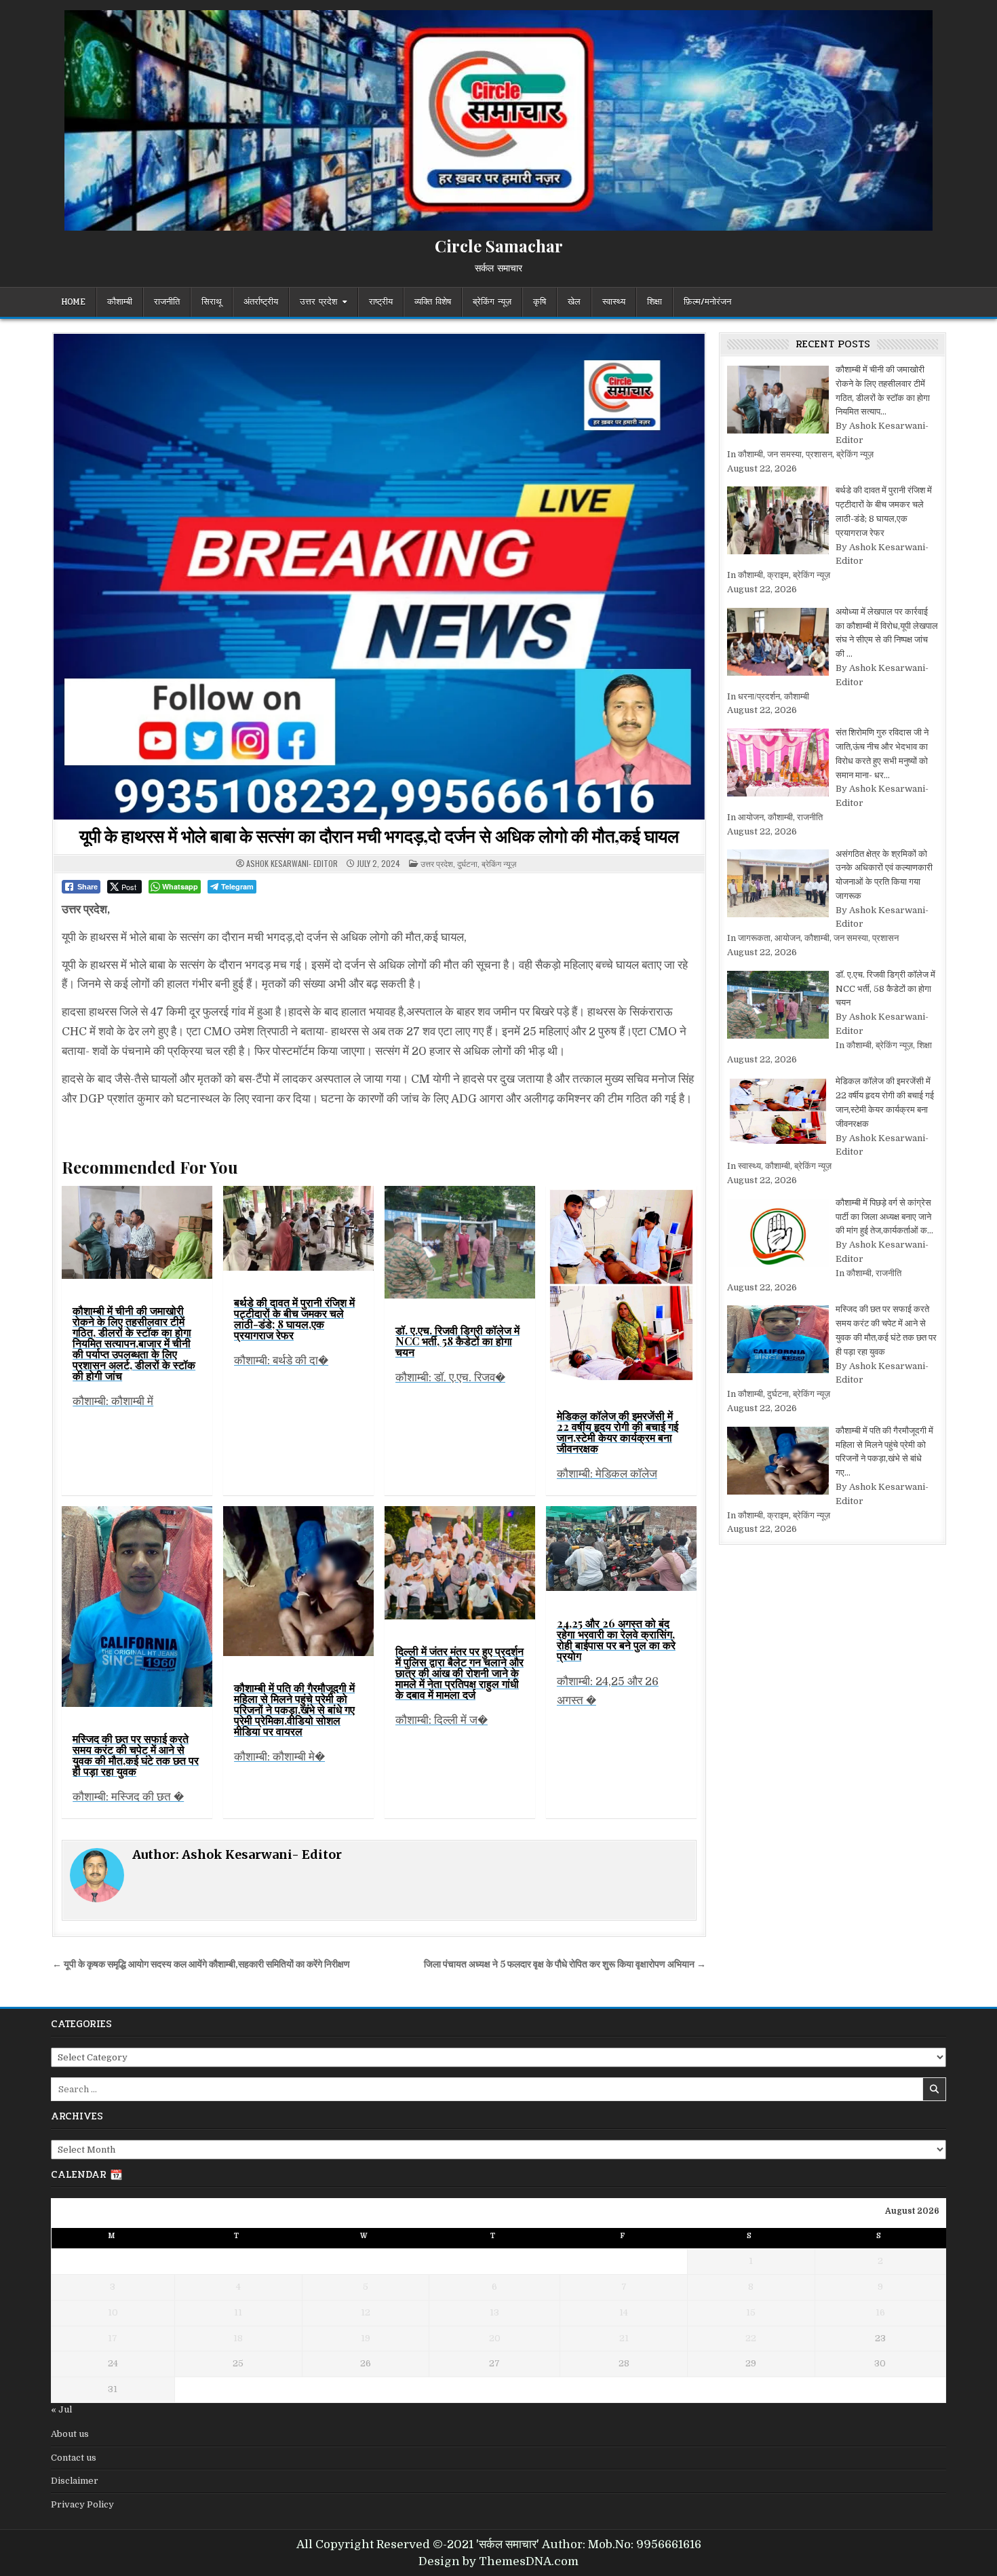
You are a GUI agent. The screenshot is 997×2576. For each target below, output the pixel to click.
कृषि (540, 302)
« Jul (61, 2409)
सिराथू (212, 302)
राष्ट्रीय (381, 302)
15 (751, 2312)
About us (70, 2434)
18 (238, 2338)
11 (238, 2312)
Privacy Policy (82, 2504)
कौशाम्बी (120, 302)
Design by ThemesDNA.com (498, 2561)
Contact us (74, 2458)
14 (624, 2312)
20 (495, 2338)
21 (624, 2338)
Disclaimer (75, 2481)
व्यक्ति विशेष (433, 302)
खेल (574, 302)
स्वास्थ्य (614, 302)
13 (494, 2312)
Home (73, 302)
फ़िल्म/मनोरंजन (707, 302)
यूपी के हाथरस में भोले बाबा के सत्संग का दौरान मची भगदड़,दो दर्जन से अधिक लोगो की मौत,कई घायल (379, 835)
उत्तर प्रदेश (318, 302)
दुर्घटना (467, 863)
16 (880, 2312)
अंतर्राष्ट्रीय (261, 302)
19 (366, 2338)
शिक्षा (654, 302)
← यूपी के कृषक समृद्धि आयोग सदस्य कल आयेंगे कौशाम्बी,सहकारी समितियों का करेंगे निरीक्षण (201, 1964)
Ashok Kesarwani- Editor (292, 864)
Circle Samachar (499, 246)
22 (751, 2338)
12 (366, 2312)
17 (113, 2338)
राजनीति (167, 302)
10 (113, 2312)
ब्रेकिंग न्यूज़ (492, 302)
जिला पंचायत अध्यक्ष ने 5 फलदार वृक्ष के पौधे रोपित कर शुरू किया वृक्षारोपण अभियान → (565, 1964)
